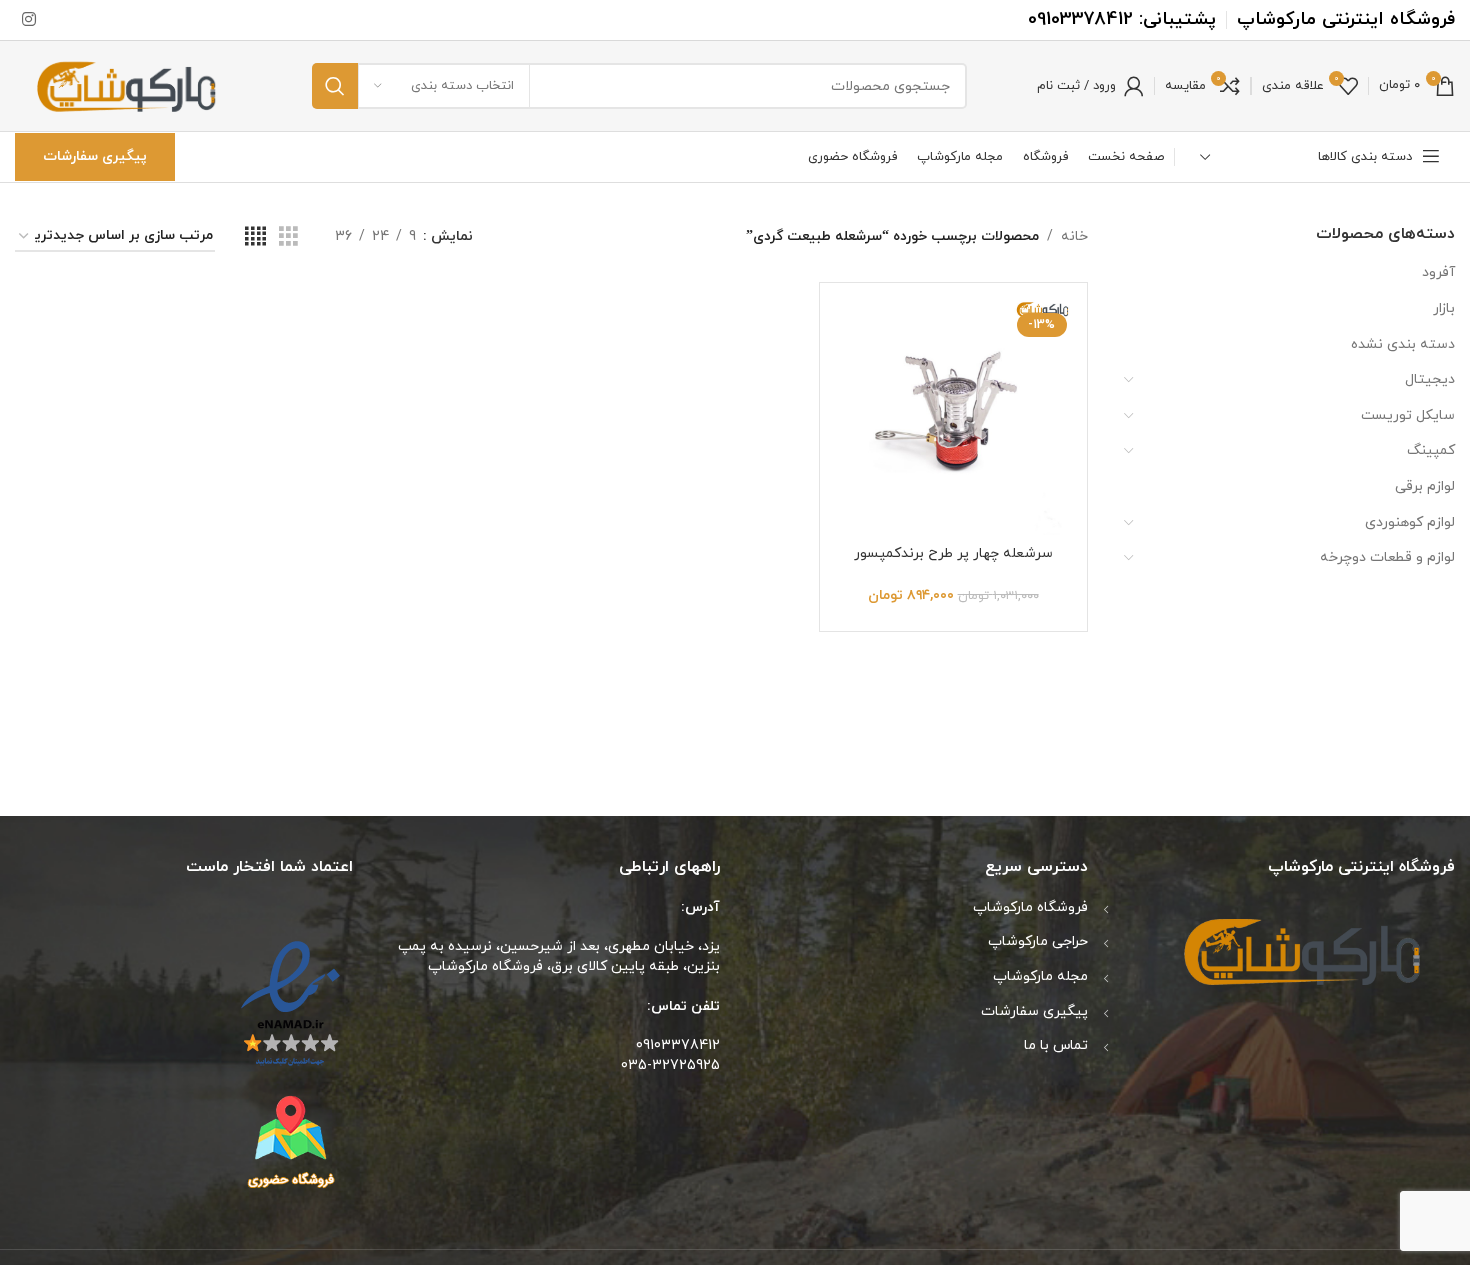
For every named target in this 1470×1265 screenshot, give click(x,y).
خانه (1074, 236)
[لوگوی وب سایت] (128, 84)
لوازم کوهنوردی (1410, 522)
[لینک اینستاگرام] (28, 20)
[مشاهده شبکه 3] (288, 237)
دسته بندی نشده (1403, 344)
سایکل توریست (1408, 415)
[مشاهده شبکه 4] (255, 237)
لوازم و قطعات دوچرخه (1387, 557)
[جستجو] (335, 86)
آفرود (1438, 272)
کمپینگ (1431, 450)
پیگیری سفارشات (95, 156)
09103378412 (1080, 19)
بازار (1444, 308)
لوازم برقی (1425, 486)
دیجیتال (1430, 379)
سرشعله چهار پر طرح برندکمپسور (953, 553)
